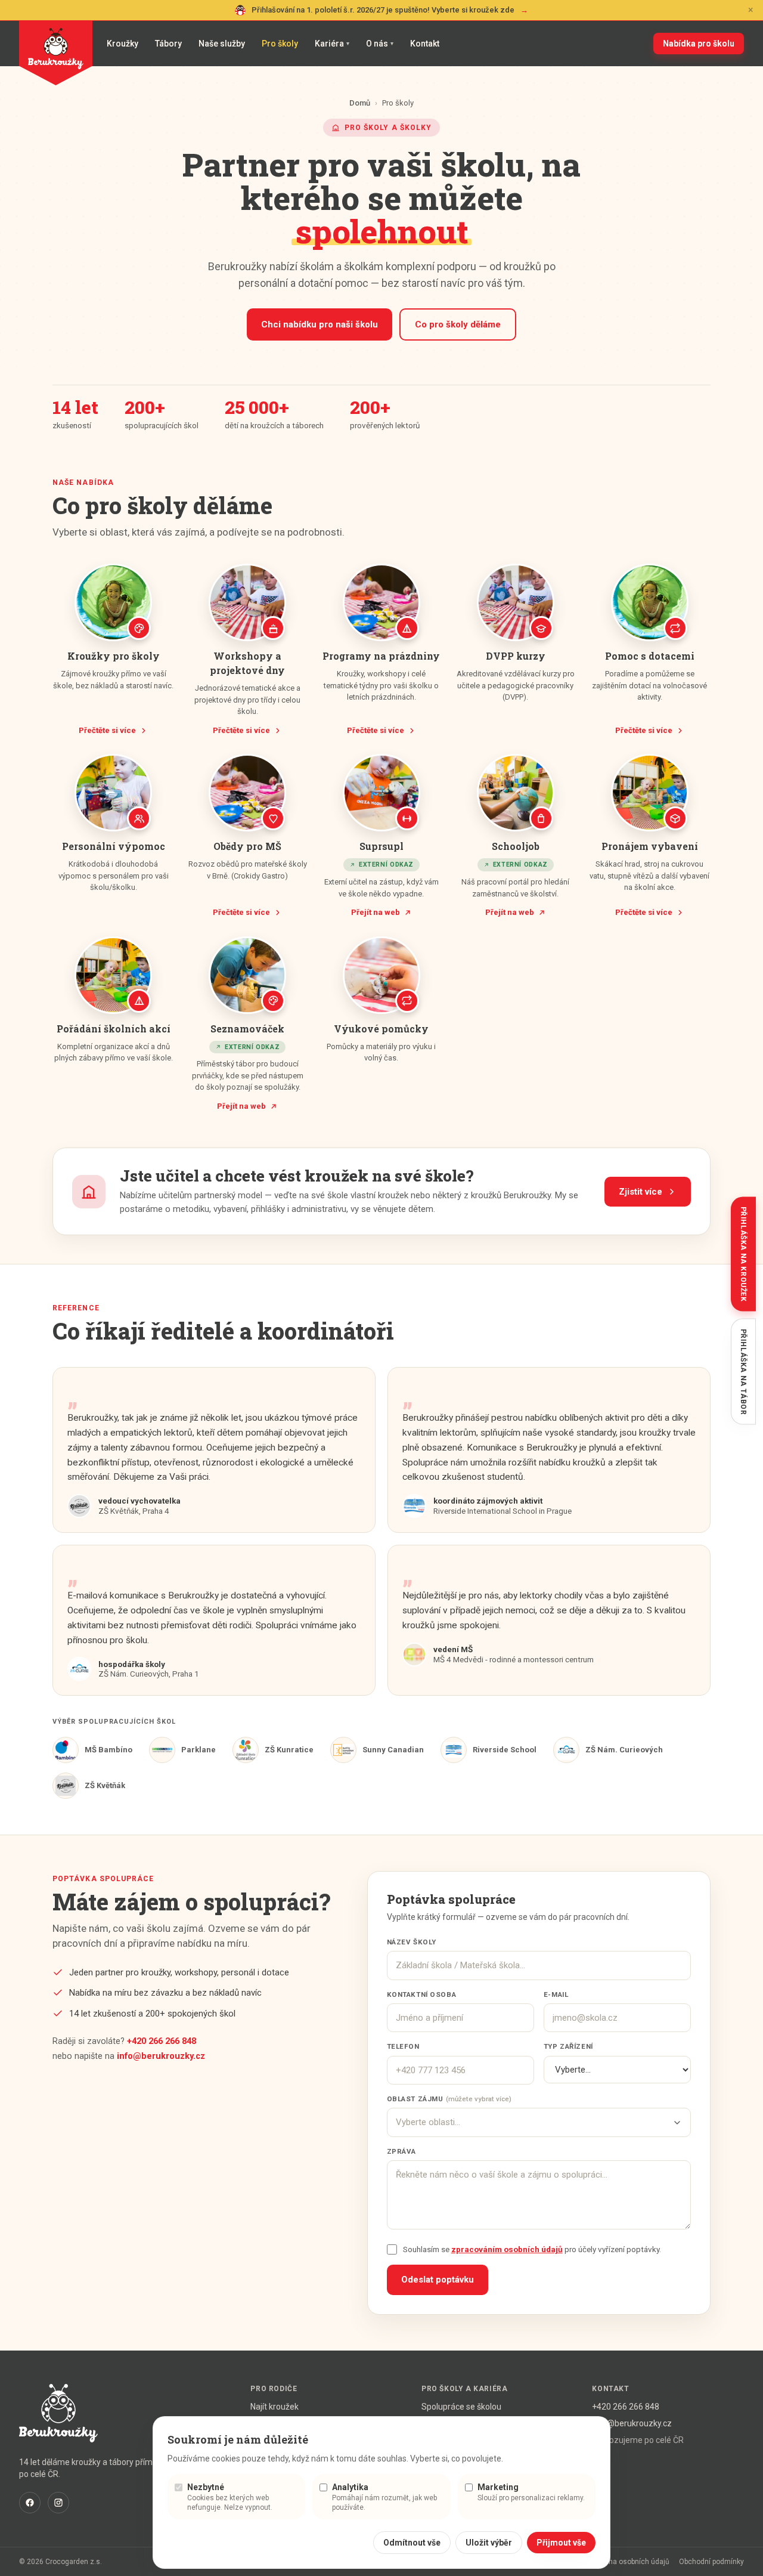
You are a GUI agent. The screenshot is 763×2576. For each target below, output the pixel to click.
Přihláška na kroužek (743, 1254)
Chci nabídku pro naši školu (320, 324)
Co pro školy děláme (458, 324)
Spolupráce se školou (461, 2407)
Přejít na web (376, 912)
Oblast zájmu (449, 2099)
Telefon (403, 2046)
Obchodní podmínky (711, 2562)
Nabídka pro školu (699, 44)
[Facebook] (30, 2503)
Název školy (412, 1942)
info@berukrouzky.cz (161, 2056)
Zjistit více (641, 1192)
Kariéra (332, 44)
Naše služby (222, 44)
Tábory (168, 44)
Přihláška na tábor (743, 1372)
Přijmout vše (561, 2543)
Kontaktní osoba (422, 1994)
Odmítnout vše (412, 2543)
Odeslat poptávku (438, 2280)
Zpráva (401, 2151)
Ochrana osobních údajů (629, 2562)
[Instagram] (58, 2503)
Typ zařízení (568, 2046)
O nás (380, 44)
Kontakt (425, 44)
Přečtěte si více (107, 730)
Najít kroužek (275, 2407)
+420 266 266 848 (162, 2041)
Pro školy (280, 44)
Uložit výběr (489, 2543)
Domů (360, 103)
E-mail (556, 1994)
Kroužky (122, 44)
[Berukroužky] (56, 53)
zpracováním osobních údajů (507, 2249)
